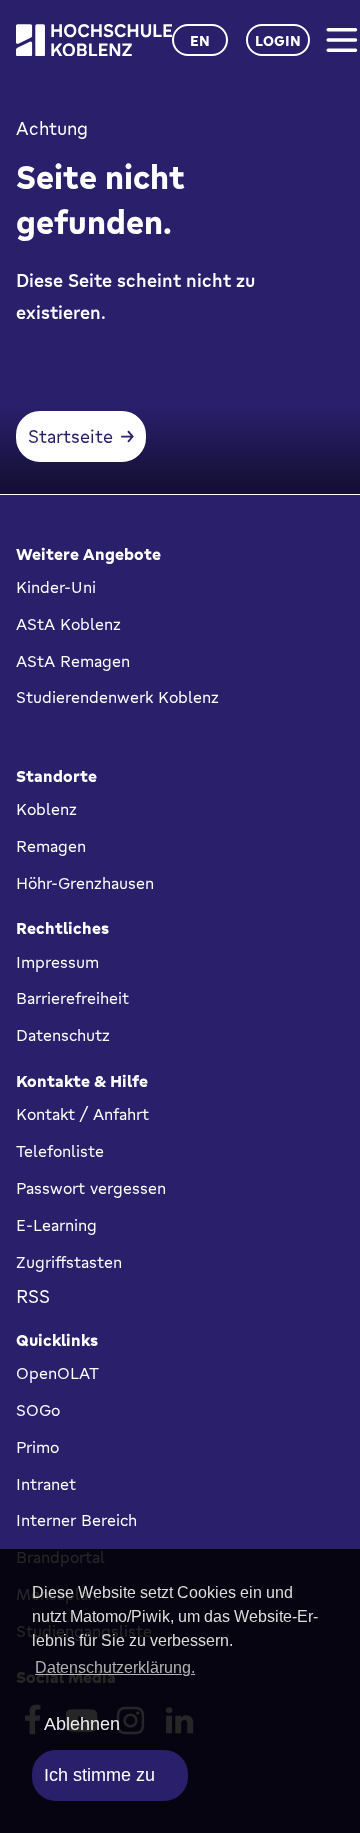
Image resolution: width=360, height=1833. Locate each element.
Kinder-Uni (56, 587)
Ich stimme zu (99, 1775)
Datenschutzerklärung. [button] (115, 1667)
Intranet (46, 1484)
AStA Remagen (73, 661)
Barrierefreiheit (72, 998)
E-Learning (56, 1225)
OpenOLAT (57, 1373)
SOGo (38, 1410)
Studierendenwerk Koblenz (117, 697)
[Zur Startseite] (94, 40)
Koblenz (46, 809)
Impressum (57, 962)
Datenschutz (63, 1035)
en (200, 40)
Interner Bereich (76, 1520)
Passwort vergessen (91, 1188)
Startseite (70, 436)
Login (278, 40)
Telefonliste (60, 1151)
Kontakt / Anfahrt (82, 1114)
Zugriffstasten (69, 1262)
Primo (37, 1447)
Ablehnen (82, 1724)
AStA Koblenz (68, 624)
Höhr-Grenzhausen (85, 883)
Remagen (51, 846)
